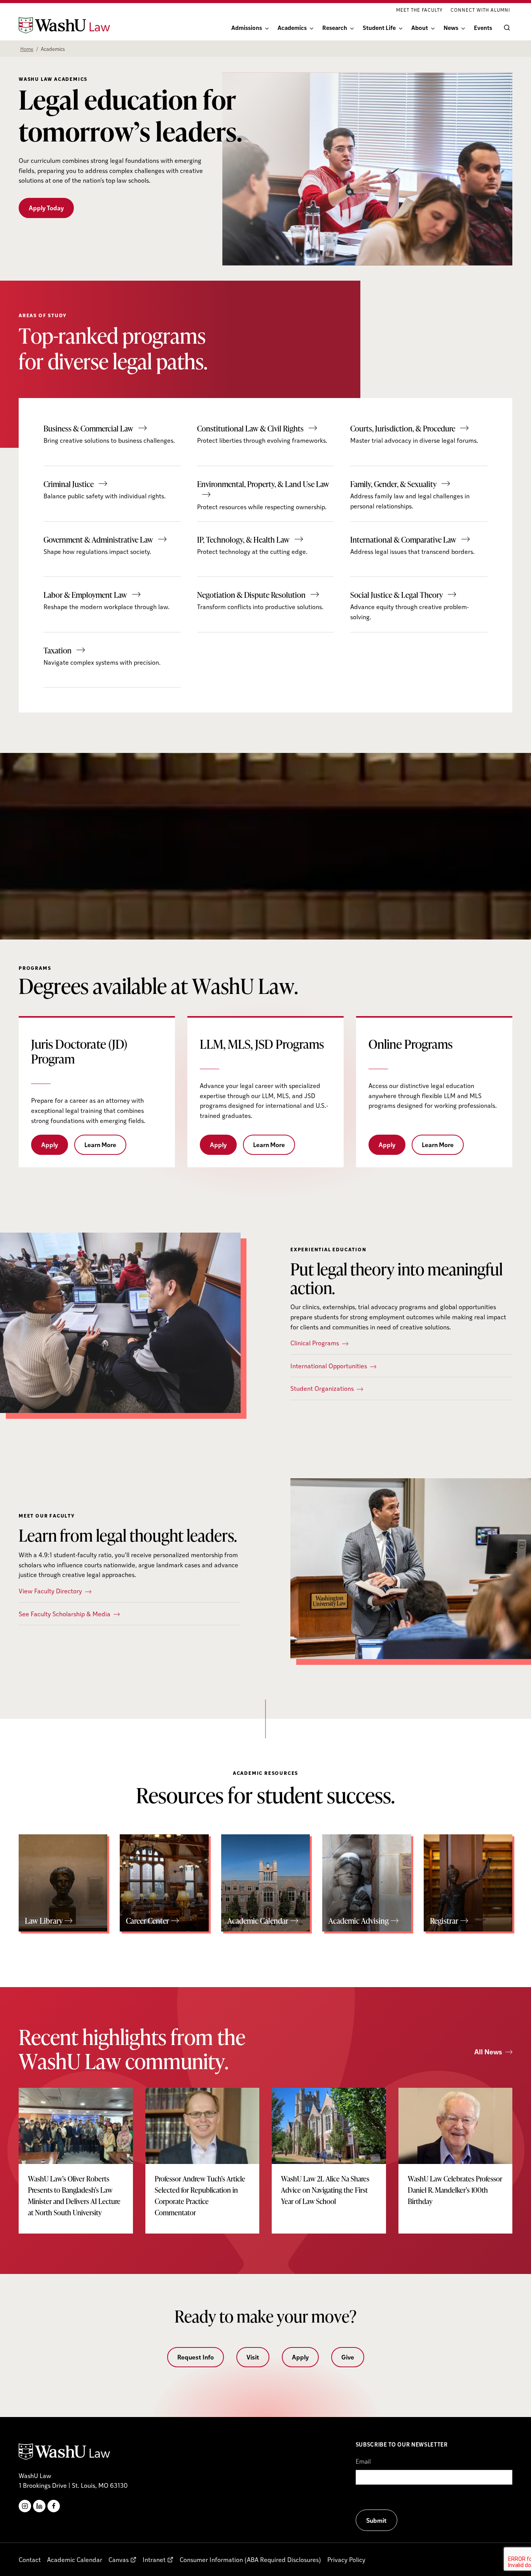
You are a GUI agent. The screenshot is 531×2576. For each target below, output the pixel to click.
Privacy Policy (346, 2559)
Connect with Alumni (480, 10)
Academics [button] (292, 27)
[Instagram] (25, 2506)
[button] (505, 28)
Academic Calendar (75, 2559)
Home (27, 49)
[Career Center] (164, 1883)
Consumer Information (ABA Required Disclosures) (250, 2559)
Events (483, 27)
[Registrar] (468, 1883)
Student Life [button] (379, 27)
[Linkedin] (39, 2506)
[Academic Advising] (367, 1883)
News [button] (451, 27)
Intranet (154, 2559)
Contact (30, 2559)
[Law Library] (63, 1883)
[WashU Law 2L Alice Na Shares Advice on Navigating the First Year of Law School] (329, 2155)
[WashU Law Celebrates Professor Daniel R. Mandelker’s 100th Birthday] (456, 2155)
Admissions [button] (247, 27)
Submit (376, 2520)
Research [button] (335, 27)
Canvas (119, 2559)
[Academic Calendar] (265, 1883)
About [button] (420, 27)
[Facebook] (54, 2506)
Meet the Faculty (419, 10)
